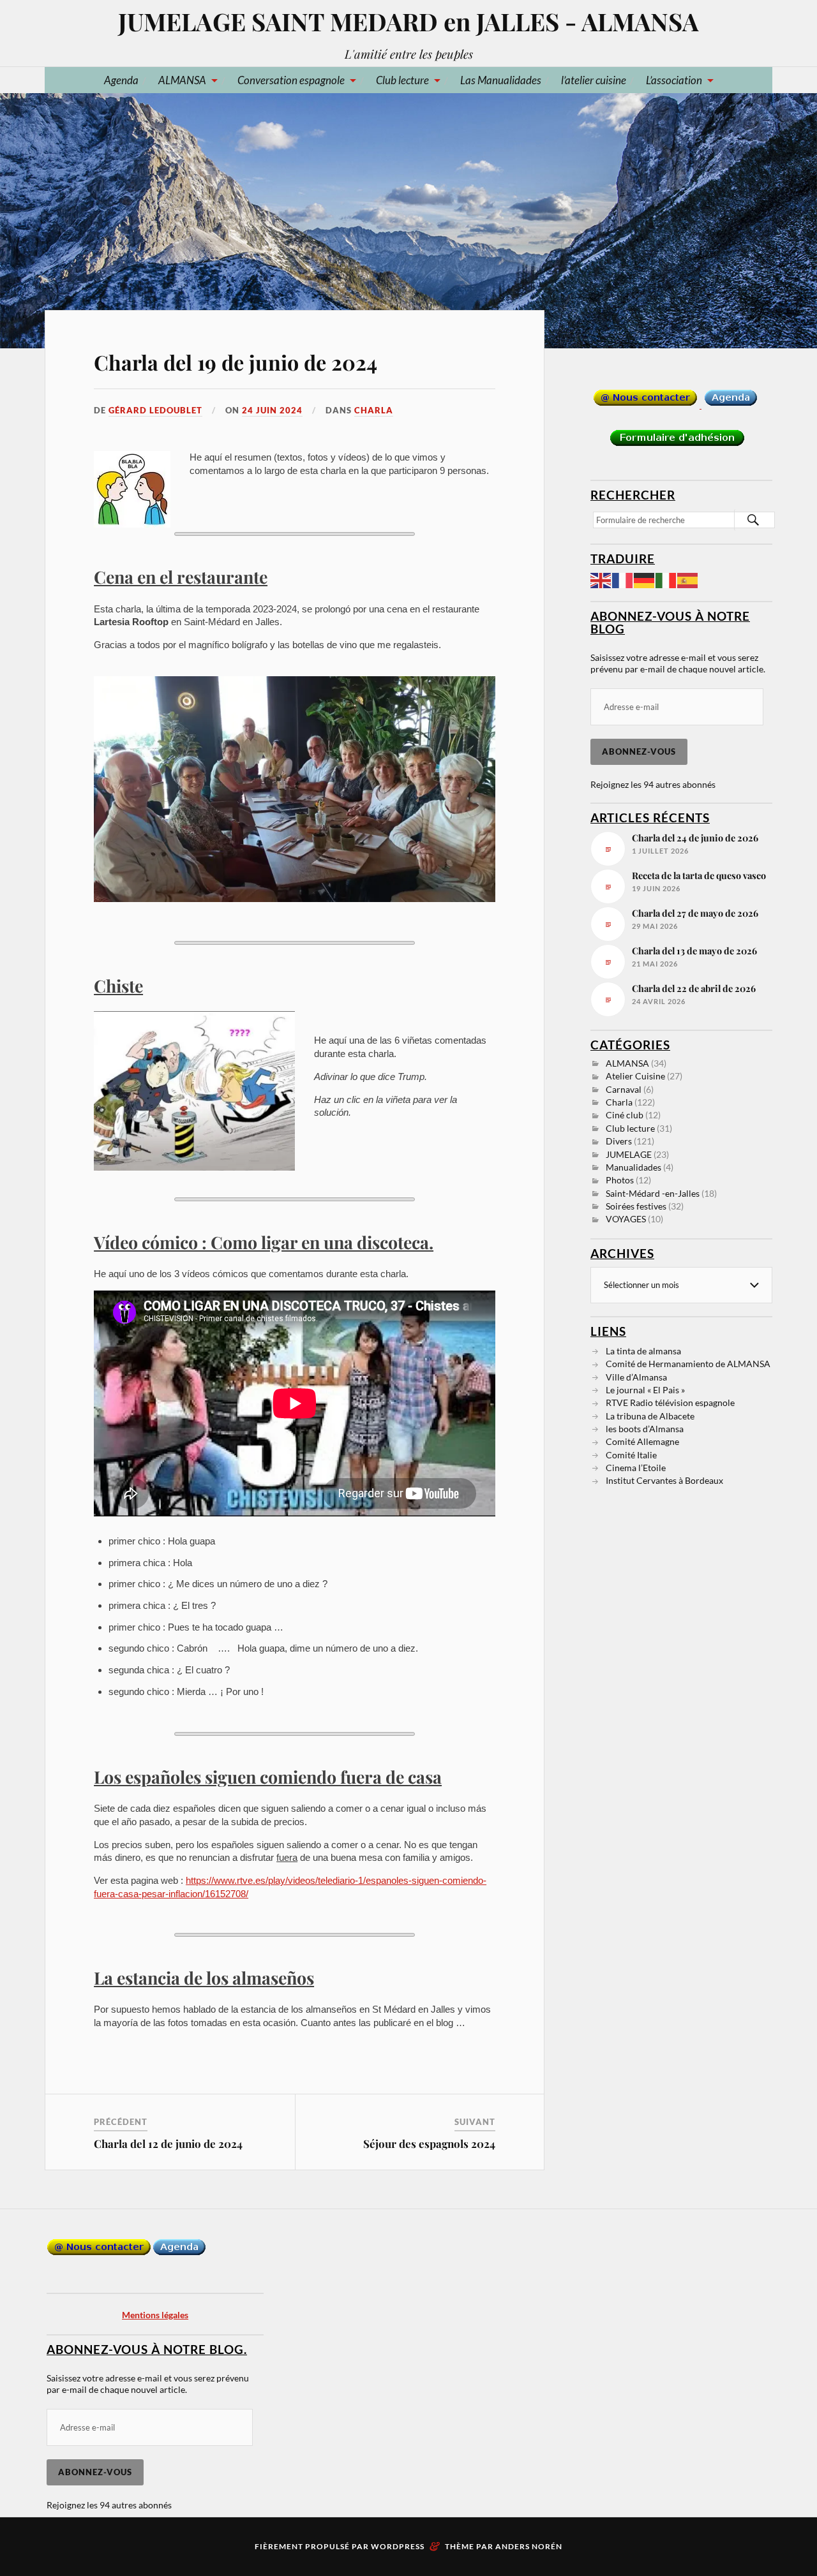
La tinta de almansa (643, 1351)
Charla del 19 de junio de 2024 (236, 362)
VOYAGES (626, 1219)
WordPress (398, 2546)
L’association (674, 80)
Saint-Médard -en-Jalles (653, 1193)
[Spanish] (688, 579)
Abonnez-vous (639, 751)
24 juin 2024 (272, 410)
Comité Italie (631, 1455)
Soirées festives (636, 1206)
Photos (620, 1180)
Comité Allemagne (642, 1441)
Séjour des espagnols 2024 (429, 2143)
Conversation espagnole (291, 80)
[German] (645, 579)
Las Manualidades (501, 80)
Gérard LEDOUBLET (155, 410)
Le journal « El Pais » (645, 1390)
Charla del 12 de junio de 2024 (168, 2143)
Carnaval (624, 1089)
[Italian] (666, 579)
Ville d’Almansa (636, 1377)
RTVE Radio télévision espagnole (670, 1403)
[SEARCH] (753, 520)
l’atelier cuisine (594, 80)
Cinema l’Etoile (636, 1468)
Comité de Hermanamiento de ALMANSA (688, 1364)
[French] (623, 579)
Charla (374, 410)
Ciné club (625, 1115)
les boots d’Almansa (645, 1429)
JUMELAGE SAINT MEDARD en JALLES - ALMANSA (408, 21)
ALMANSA (182, 80)
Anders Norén (529, 2546)
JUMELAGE (629, 1154)
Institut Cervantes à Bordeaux (664, 1480)
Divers (619, 1141)
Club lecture (402, 80)
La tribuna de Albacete (650, 1416)
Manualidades (633, 1167)
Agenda (121, 80)
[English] (601, 579)
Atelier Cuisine (635, 1076)
